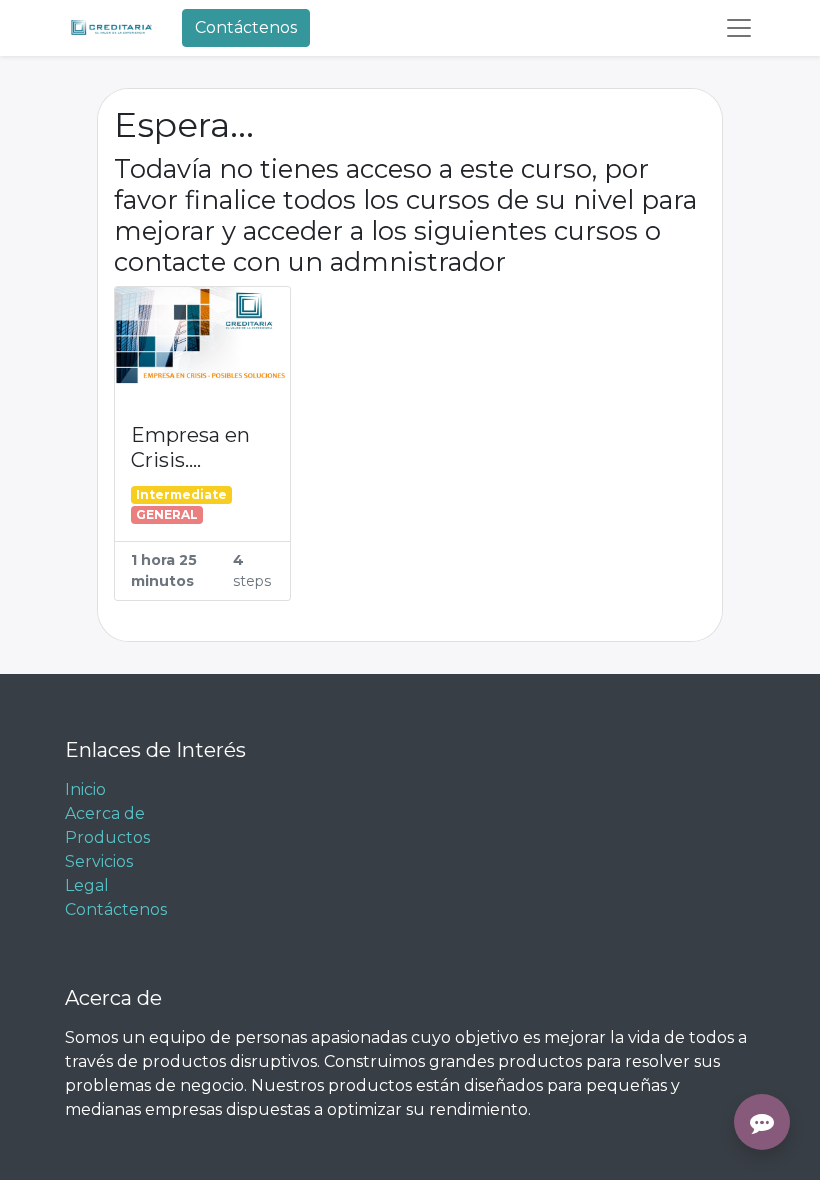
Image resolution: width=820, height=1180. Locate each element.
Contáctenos (246, 27)
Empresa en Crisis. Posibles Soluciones (190, 448)
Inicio (85, 789)
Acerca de (105, 813)
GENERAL (167, 514)
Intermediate (181, 494)
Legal (87, 885)
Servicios (99, 861)
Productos (107, 837)
